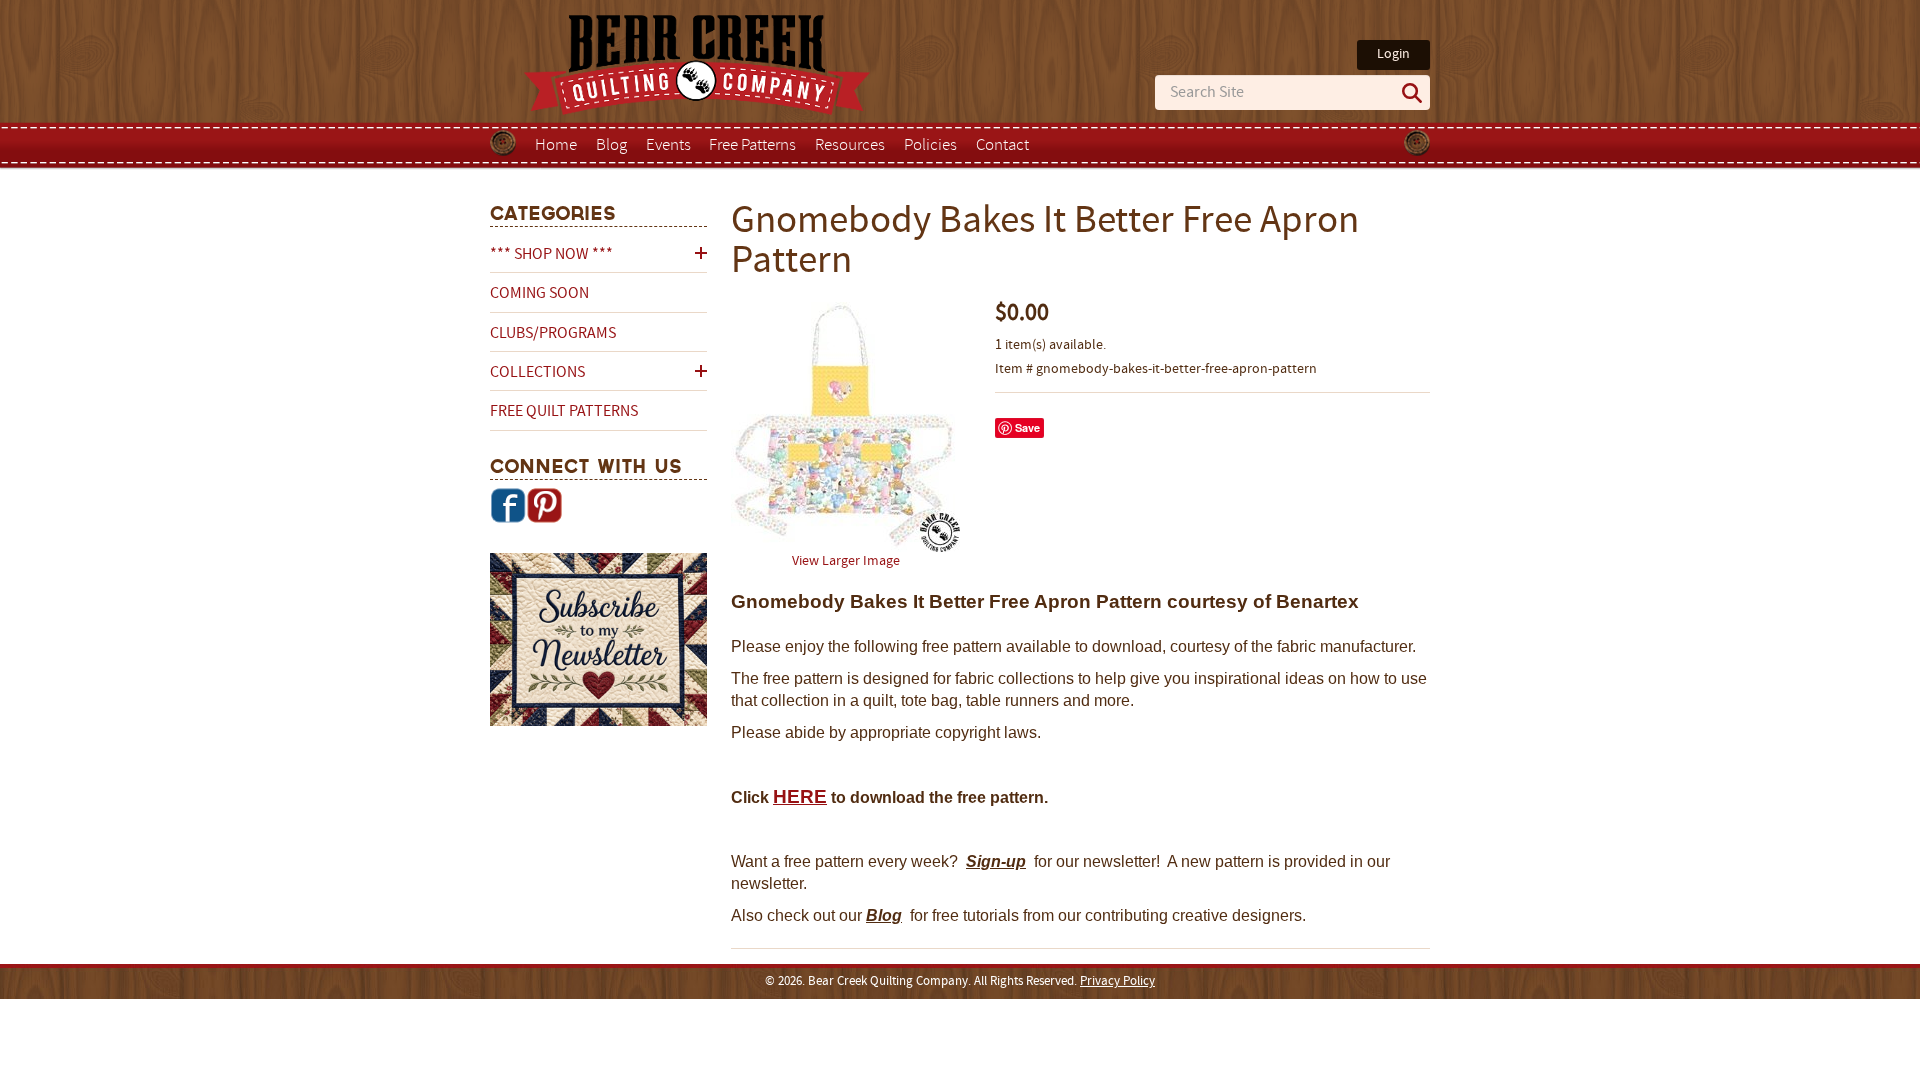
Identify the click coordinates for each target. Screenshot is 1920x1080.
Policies (930, 146)
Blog (611, 146)
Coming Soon (539, 294)
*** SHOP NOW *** (551, 255)
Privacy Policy (1117, 982)
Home (556, 146)
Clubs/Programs (553, 334)
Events (668, 146)
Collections (537, 373)
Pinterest (544, 505)
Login (1393, 54)
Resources (850, 146)
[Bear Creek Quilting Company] (598, 643)
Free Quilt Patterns (564, 412)
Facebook (508, 505)
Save (1027, 427)
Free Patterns (752, 146)
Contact (1002, 146)
